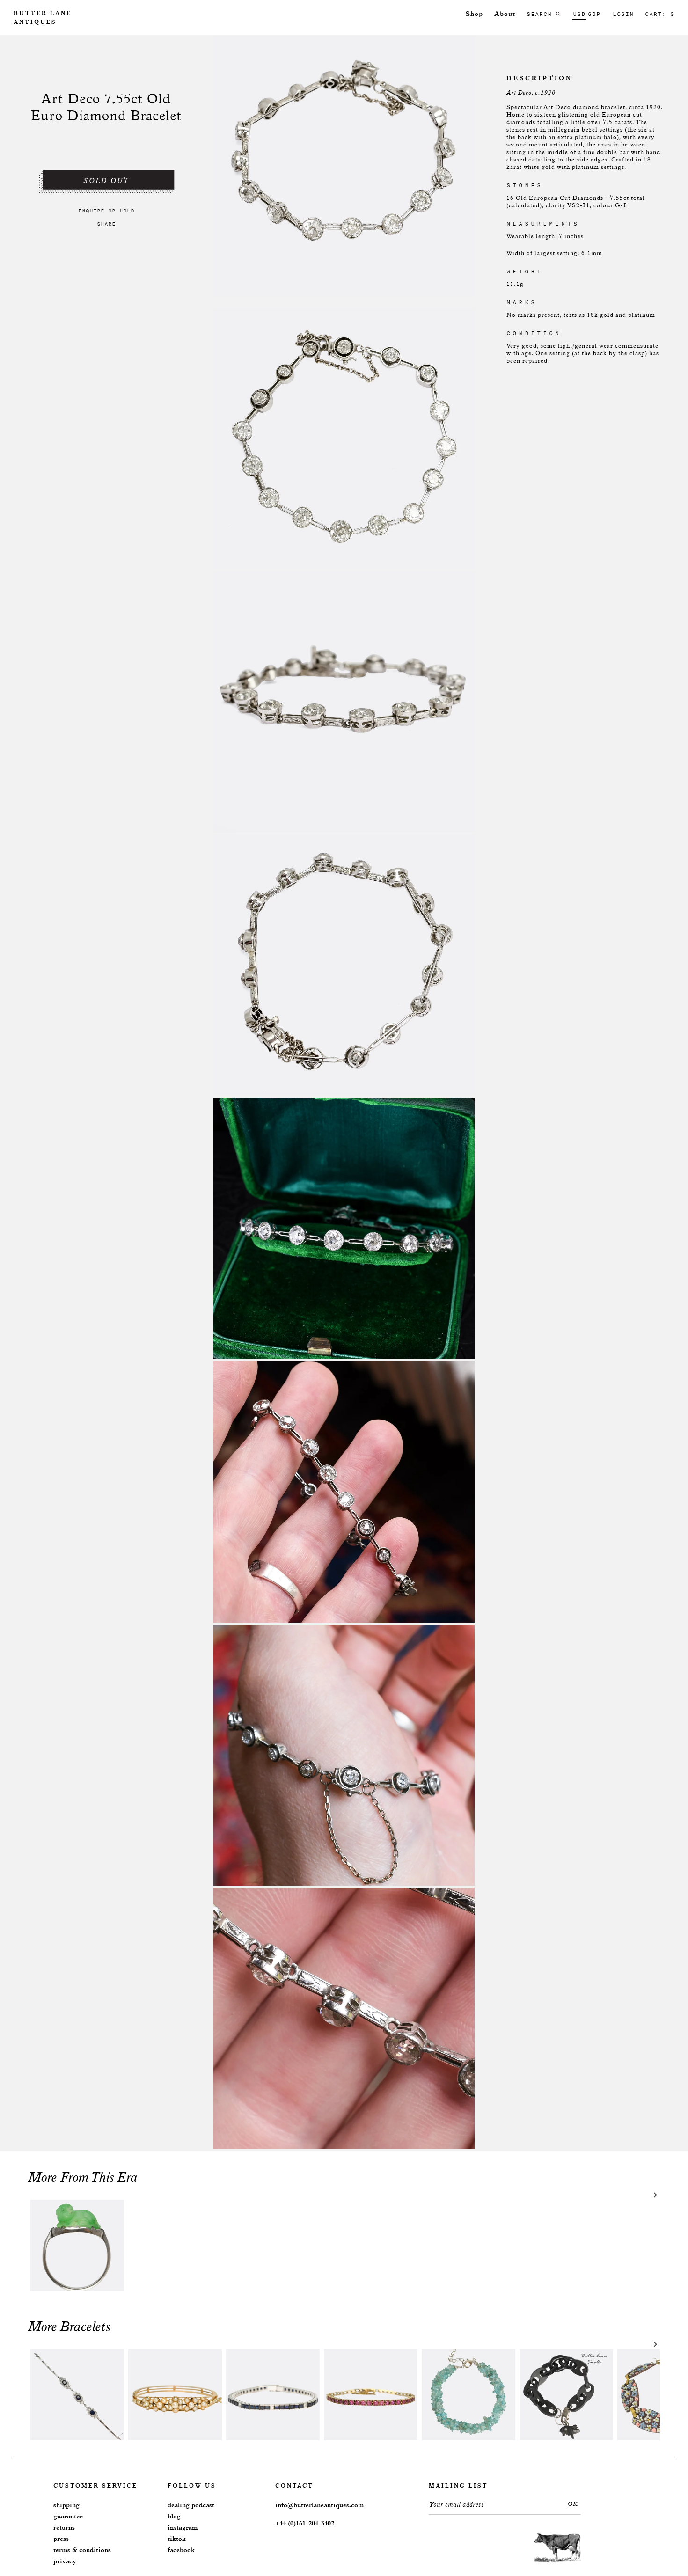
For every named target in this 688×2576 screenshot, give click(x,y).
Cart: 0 (660, 14)
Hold (127, 211)
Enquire (91, 211)
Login (623, 14)
